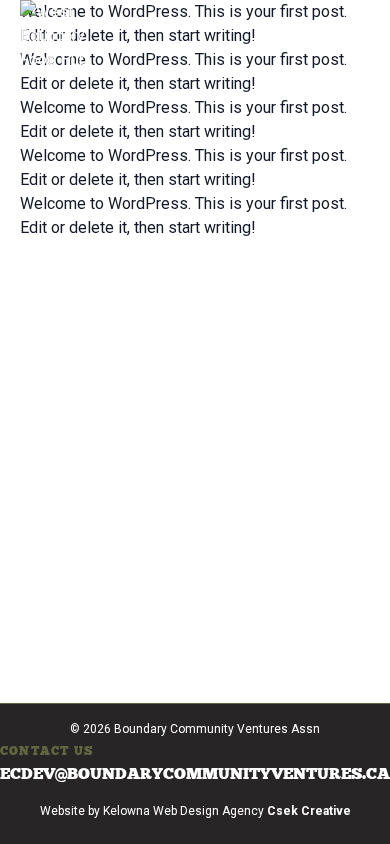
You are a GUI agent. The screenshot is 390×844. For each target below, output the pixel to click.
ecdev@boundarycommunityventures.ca (195, 774)
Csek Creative (309, 811)
